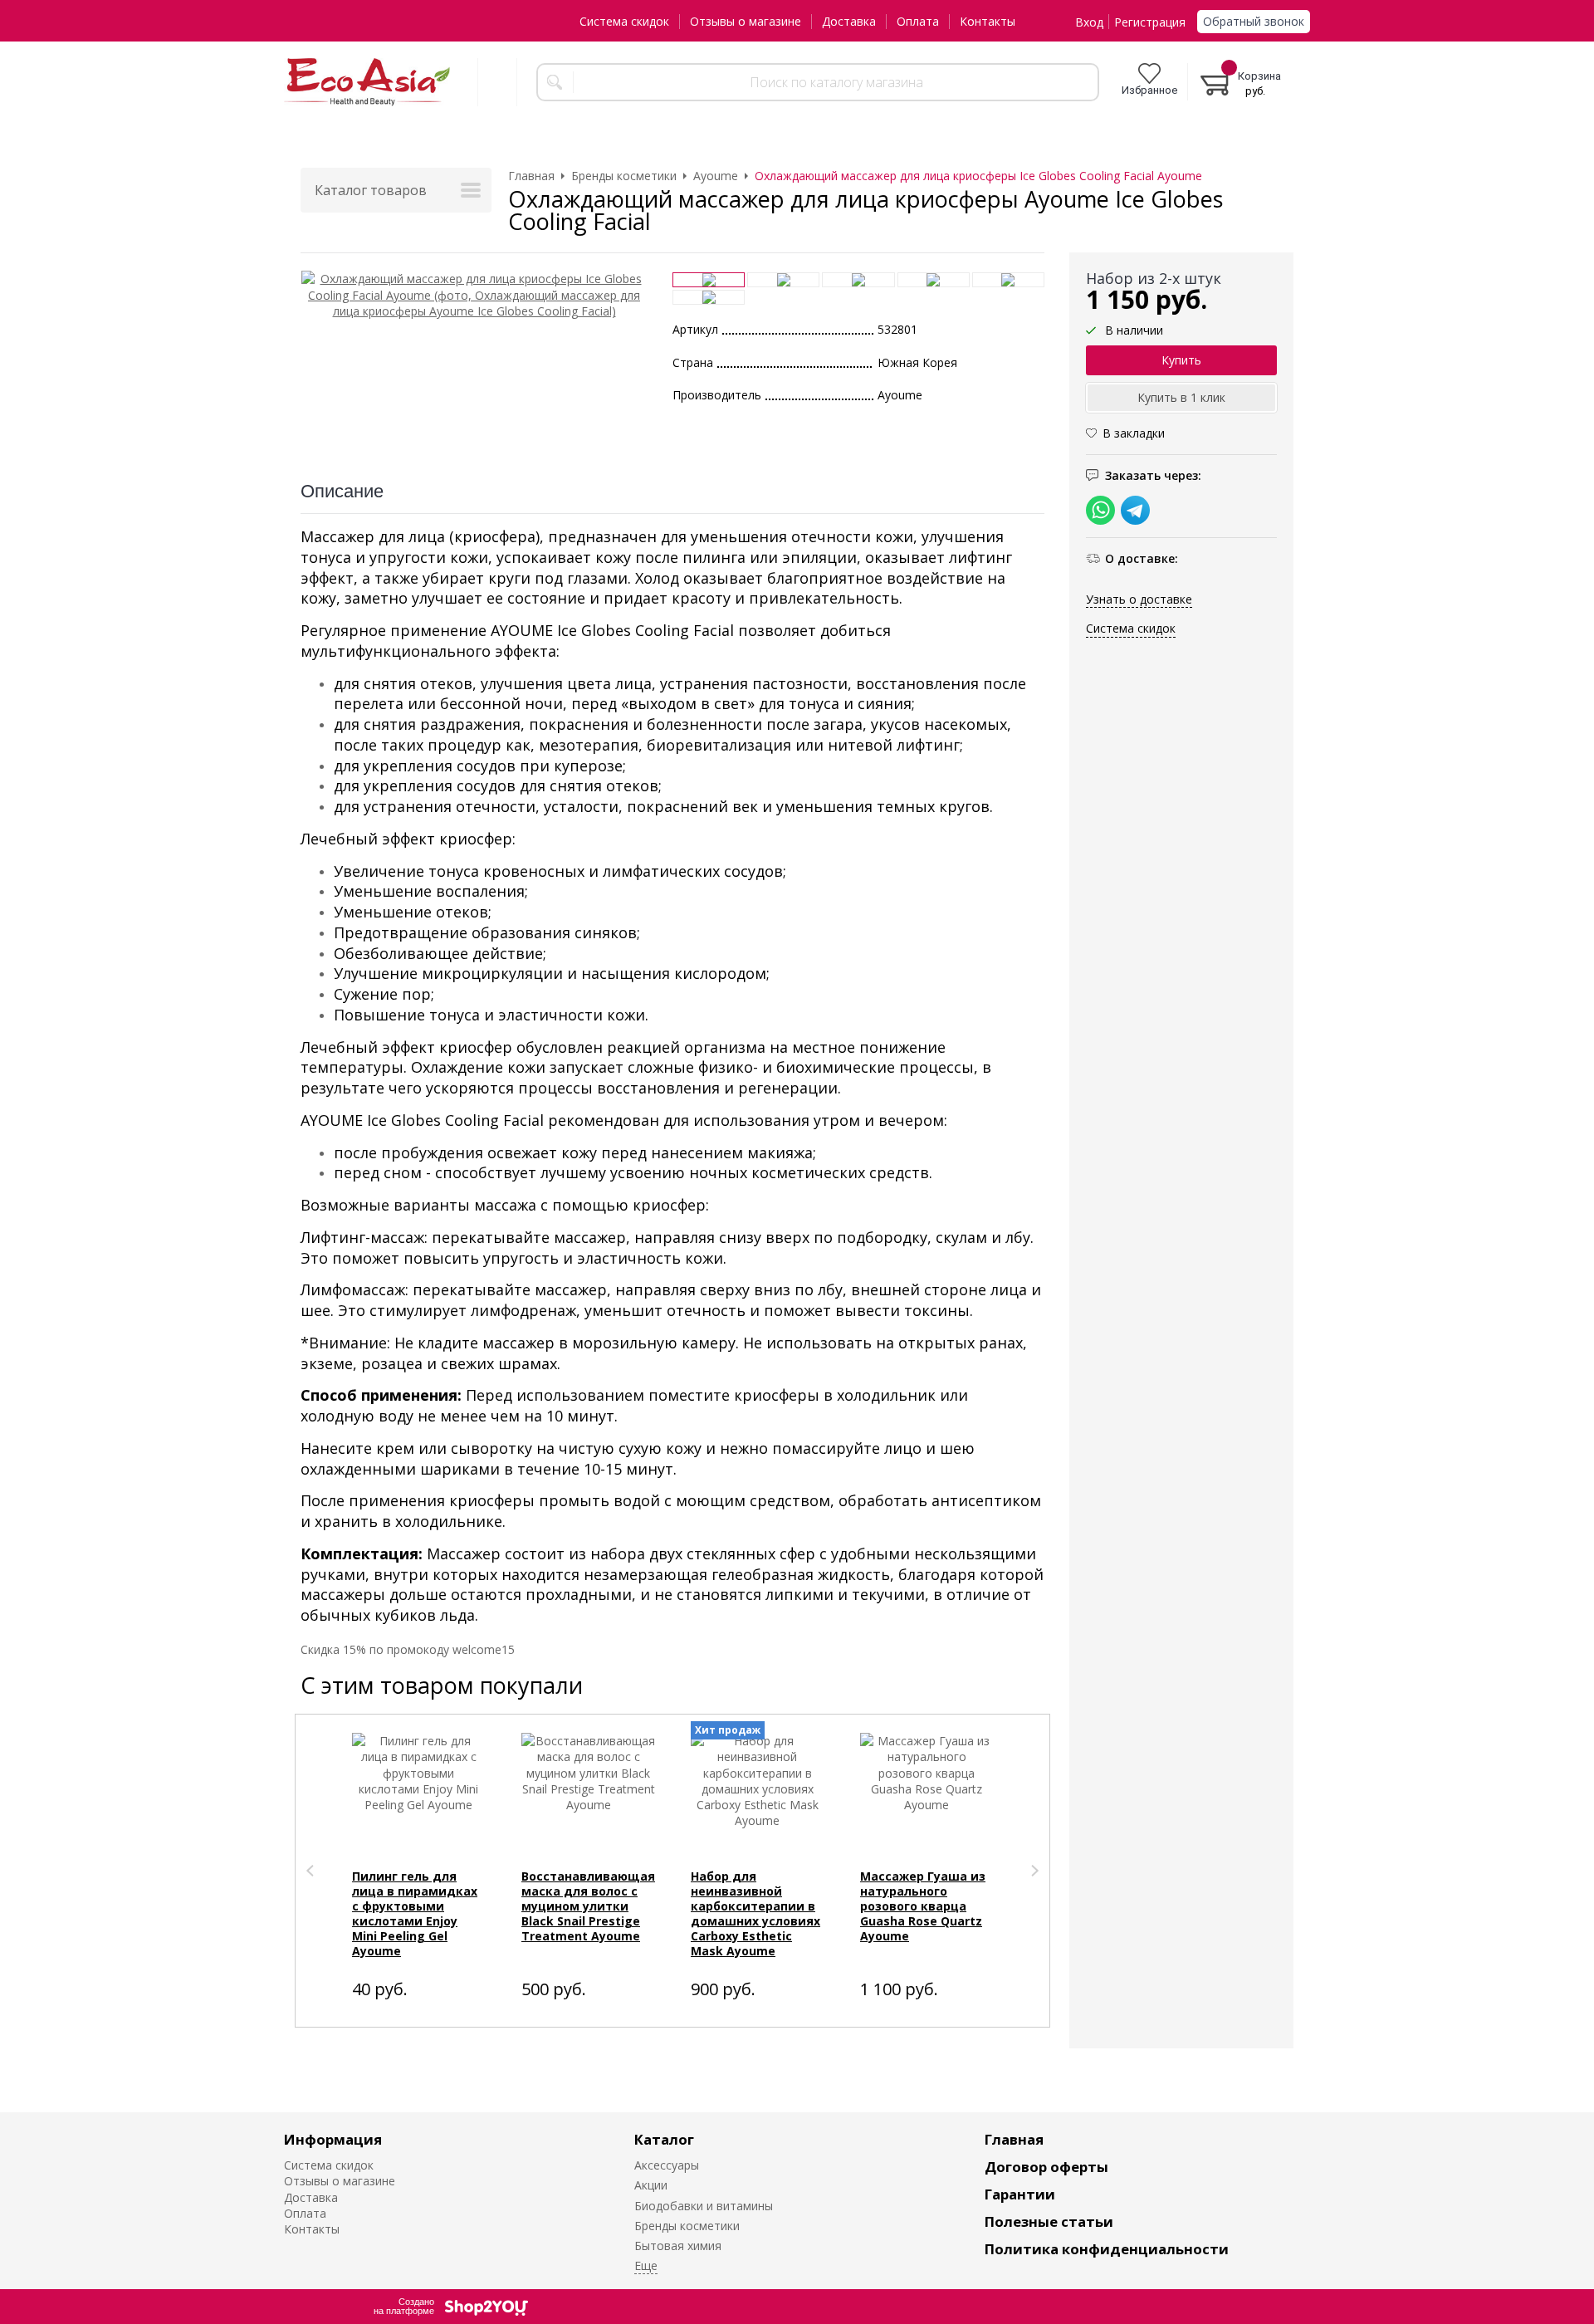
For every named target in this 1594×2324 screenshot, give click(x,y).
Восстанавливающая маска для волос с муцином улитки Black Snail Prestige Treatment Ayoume (588, 1906)
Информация (333, 2139)
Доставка (849, 21)
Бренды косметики (687, 2226)
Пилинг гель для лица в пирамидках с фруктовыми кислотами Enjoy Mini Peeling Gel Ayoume (415, 1913)
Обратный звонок (1254, 21)
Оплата (918, 21)
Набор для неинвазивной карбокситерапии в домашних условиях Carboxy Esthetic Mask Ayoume (755, 1913)
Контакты (988, 21)
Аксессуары (667, 2165)
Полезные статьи (1049, 2221)
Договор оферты (1046, 2167)
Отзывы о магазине (746, 21)
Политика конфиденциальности (1107, 2249)
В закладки (1134, 434)
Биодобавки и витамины (704, 2206)
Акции (651, 2185)
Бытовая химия (678, 2246)
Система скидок (624, 21)
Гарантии (1020, 2194)
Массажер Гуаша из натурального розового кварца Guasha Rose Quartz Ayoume (923, 1906)
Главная (1014, 2139)
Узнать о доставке (1139, 599)
